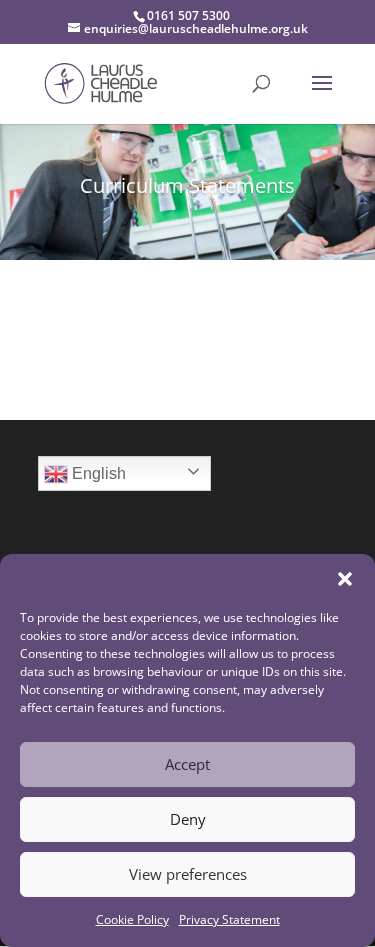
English (97, 473)
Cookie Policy (132, 919)
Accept (187, 764)
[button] (345, 579)
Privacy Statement (229, 919)
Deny (188, 819)
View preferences (188, 874)
